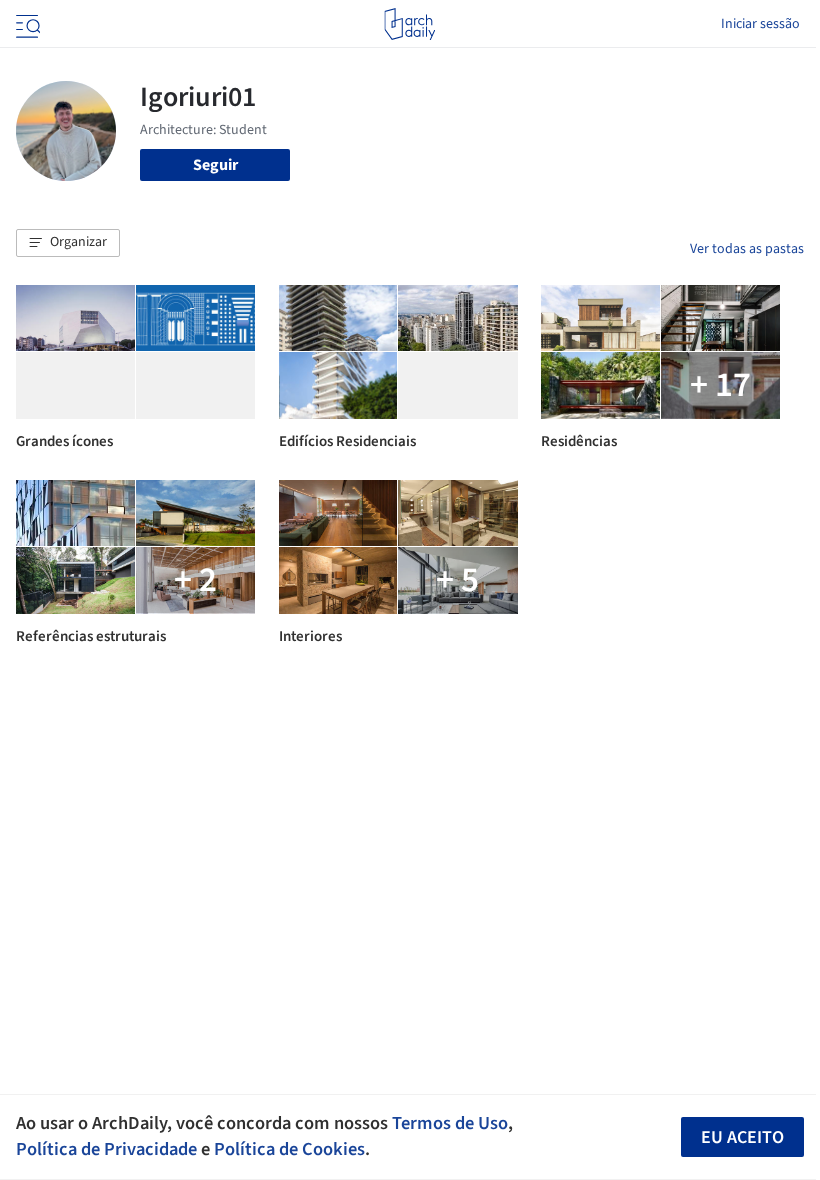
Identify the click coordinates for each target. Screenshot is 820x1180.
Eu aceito (742, 1137)
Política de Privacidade (106, 1149)
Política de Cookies (289, 1149)
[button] (68, 243)
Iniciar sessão (760, 24)
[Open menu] (26, 24)
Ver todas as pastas (747, 249)
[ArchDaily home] (409, 24)
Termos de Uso (450, 1123)
